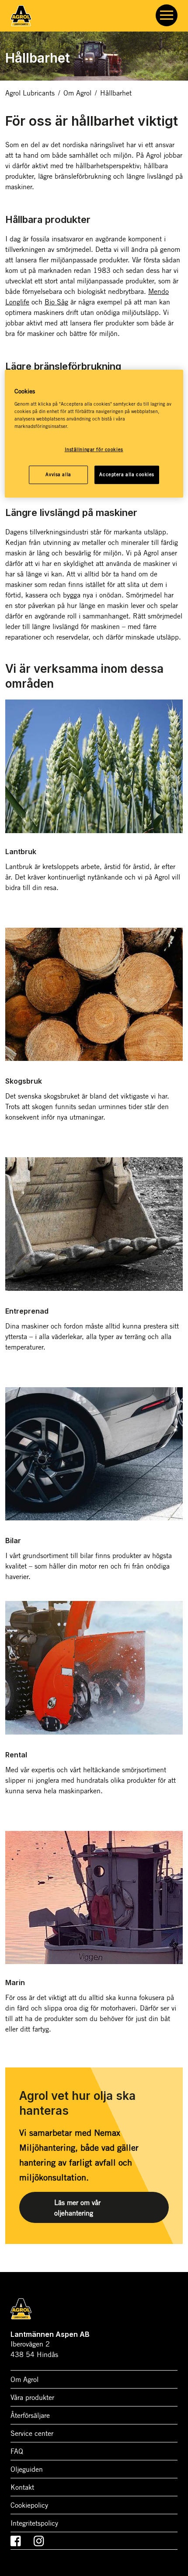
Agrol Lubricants (30, 93)
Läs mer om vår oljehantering (77, 2208)
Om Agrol (77, 93)
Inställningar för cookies (94, 449)
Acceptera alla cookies (127, 474)
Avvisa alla (58, 474)
